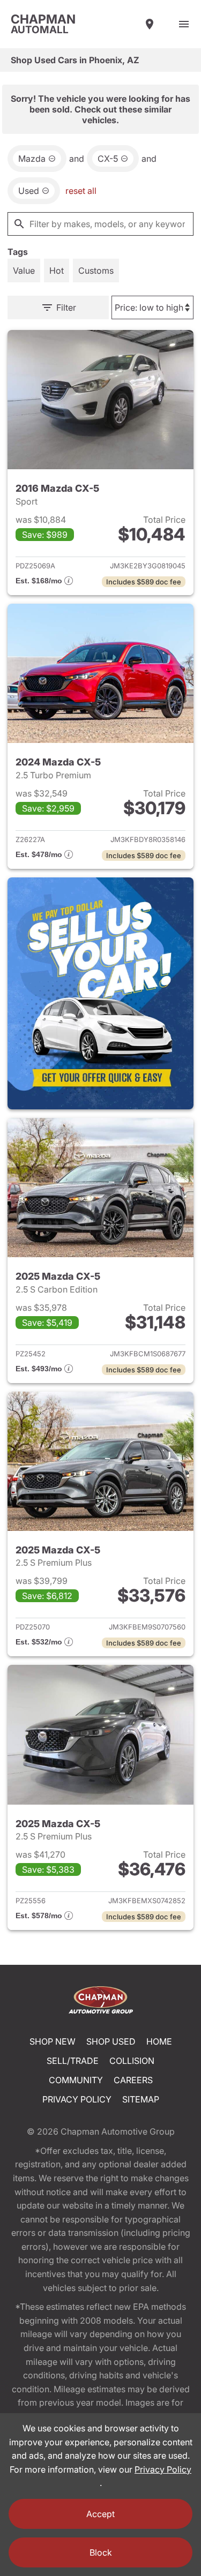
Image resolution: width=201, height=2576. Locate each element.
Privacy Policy (77, 2099)
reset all (81, 191)
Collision (132, 2061)
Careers (133, 2080)
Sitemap (141, 2099)
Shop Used (111, 2041)
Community (76, 2080)
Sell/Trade (73, 2061)
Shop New (53, 2041)
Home (159, 2041)
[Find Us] (150, 24)
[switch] (184, 24)
